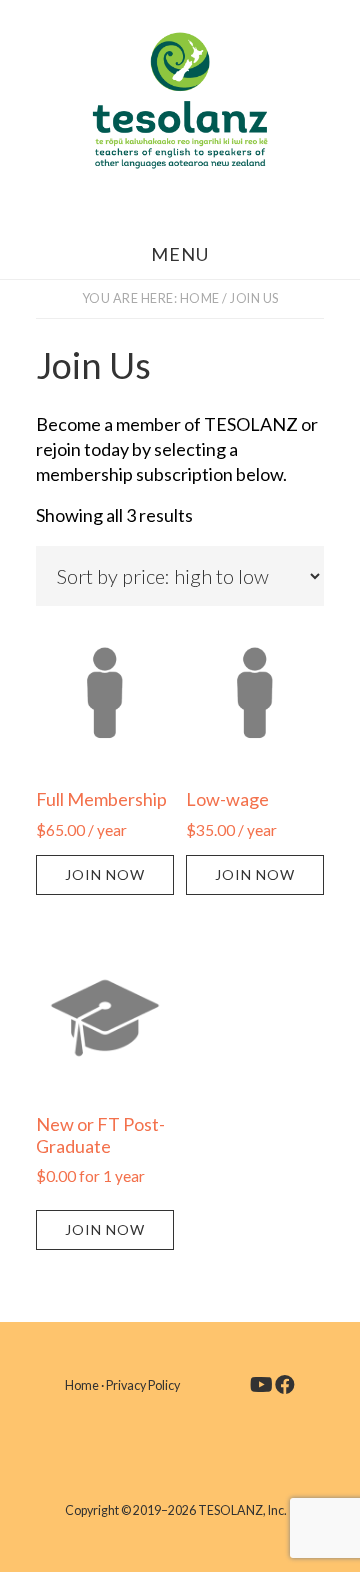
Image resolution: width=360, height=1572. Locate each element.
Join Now (105, 874)
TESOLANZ (180, 100)
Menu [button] (180, 254)
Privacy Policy (143, 1385)
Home (82, 1385)
